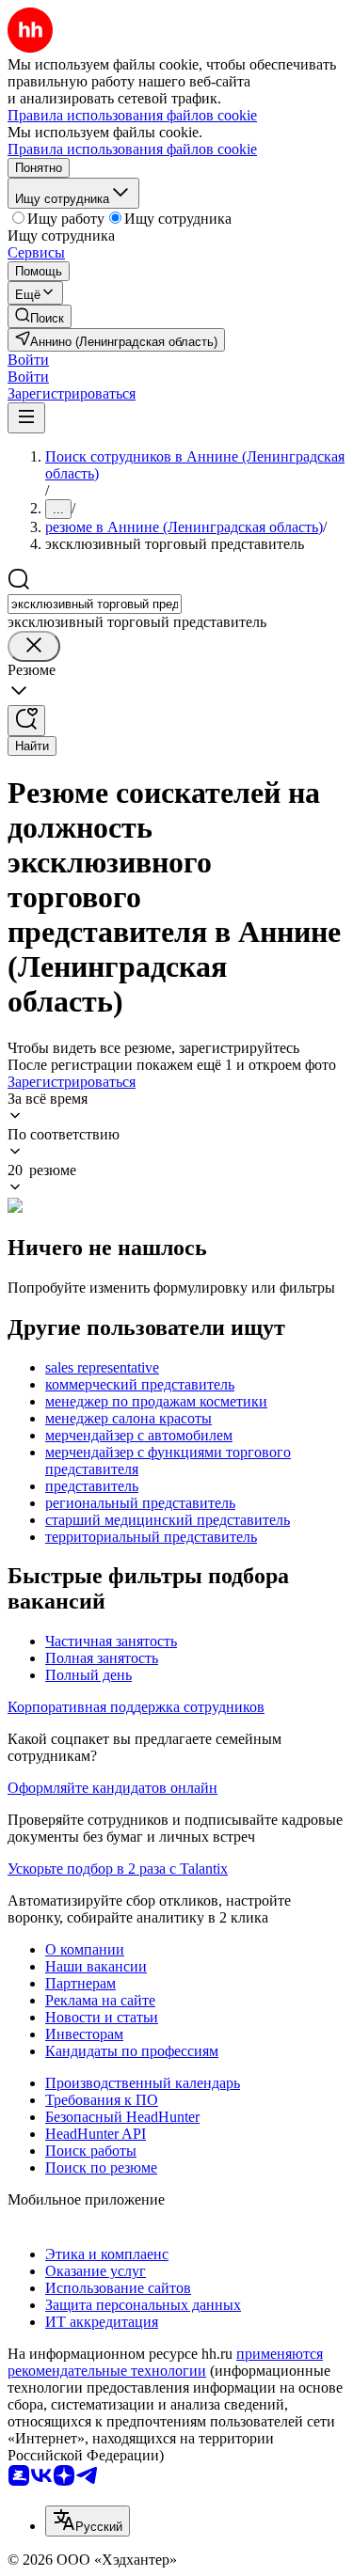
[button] (28, 360)
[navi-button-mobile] (26, 418)
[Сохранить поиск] (26, 721)
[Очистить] (34, 646)
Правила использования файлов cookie (132, 149)
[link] (40, 316)
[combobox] (95, 604)
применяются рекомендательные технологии (165, 2362)
